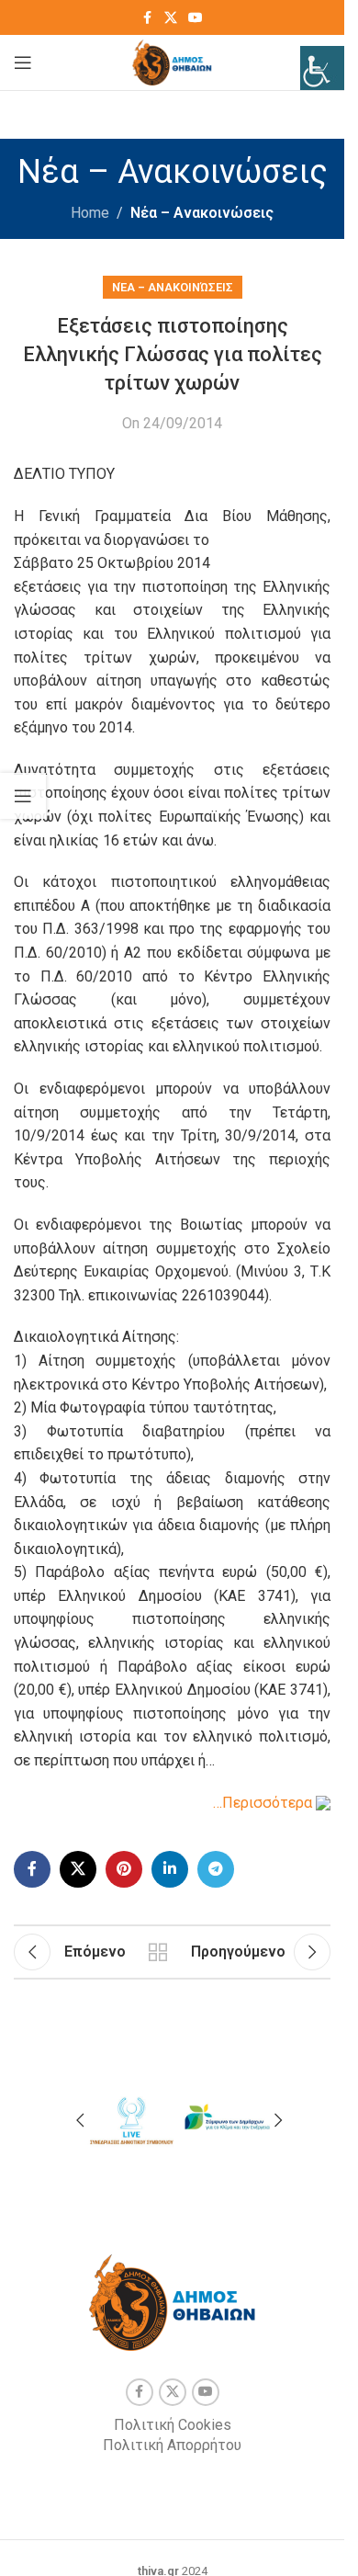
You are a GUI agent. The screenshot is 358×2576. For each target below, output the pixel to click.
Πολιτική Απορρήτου (172, 2445)
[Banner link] (131, 2118)
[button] (80, 2120)
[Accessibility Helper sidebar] (322, 68)
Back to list (158, 1952)
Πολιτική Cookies (173, 2425)
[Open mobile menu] (23, 62)
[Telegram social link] (216, 1869)
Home (90, 213)
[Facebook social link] (148, 18)
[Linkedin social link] (170, 1869)
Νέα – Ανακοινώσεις (202, 213)
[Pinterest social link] (124, 1869)
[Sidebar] (23, 796)
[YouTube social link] (196, 18)
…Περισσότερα (264, 1803)
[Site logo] (172, 61)
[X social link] (171, 18)
